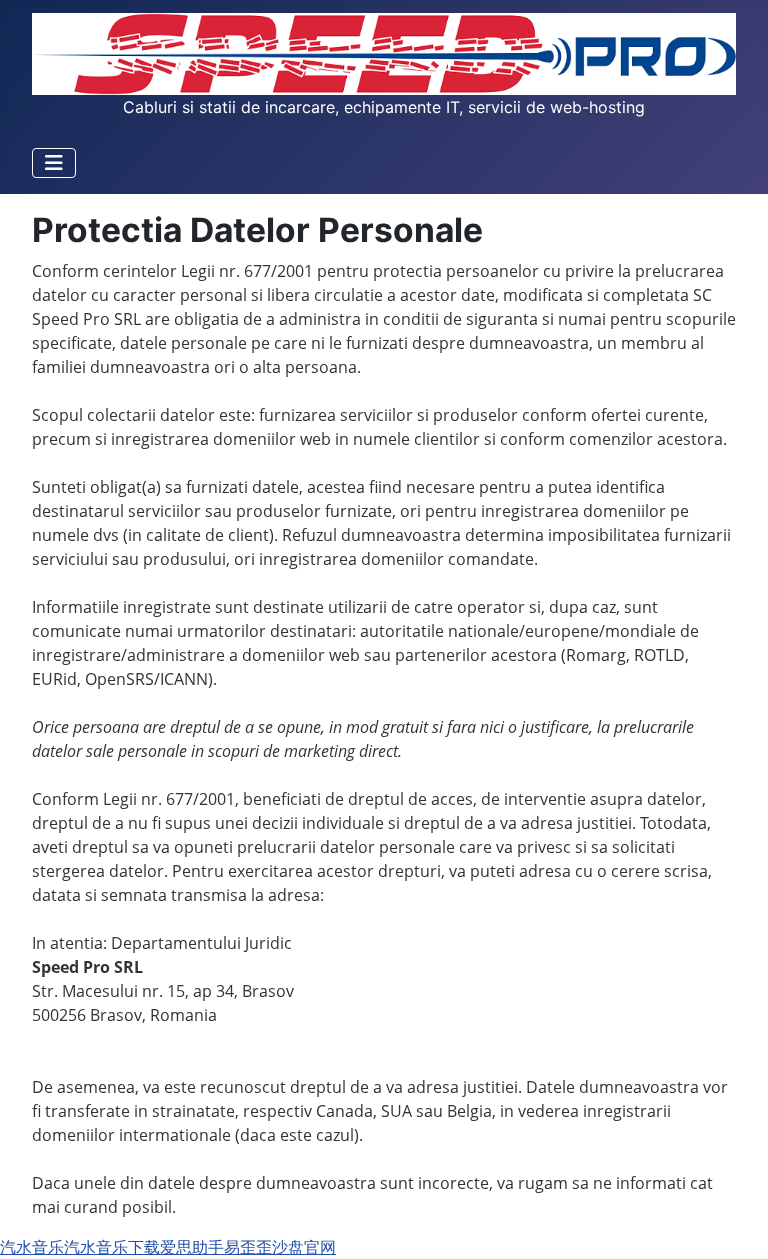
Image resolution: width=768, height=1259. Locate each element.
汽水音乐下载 (112, 1247)
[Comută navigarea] (54, 163)
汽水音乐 (32, 1247)
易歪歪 (248, 1247)
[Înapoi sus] (733, 1222)
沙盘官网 (304, 1247)
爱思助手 (192, 1247)
